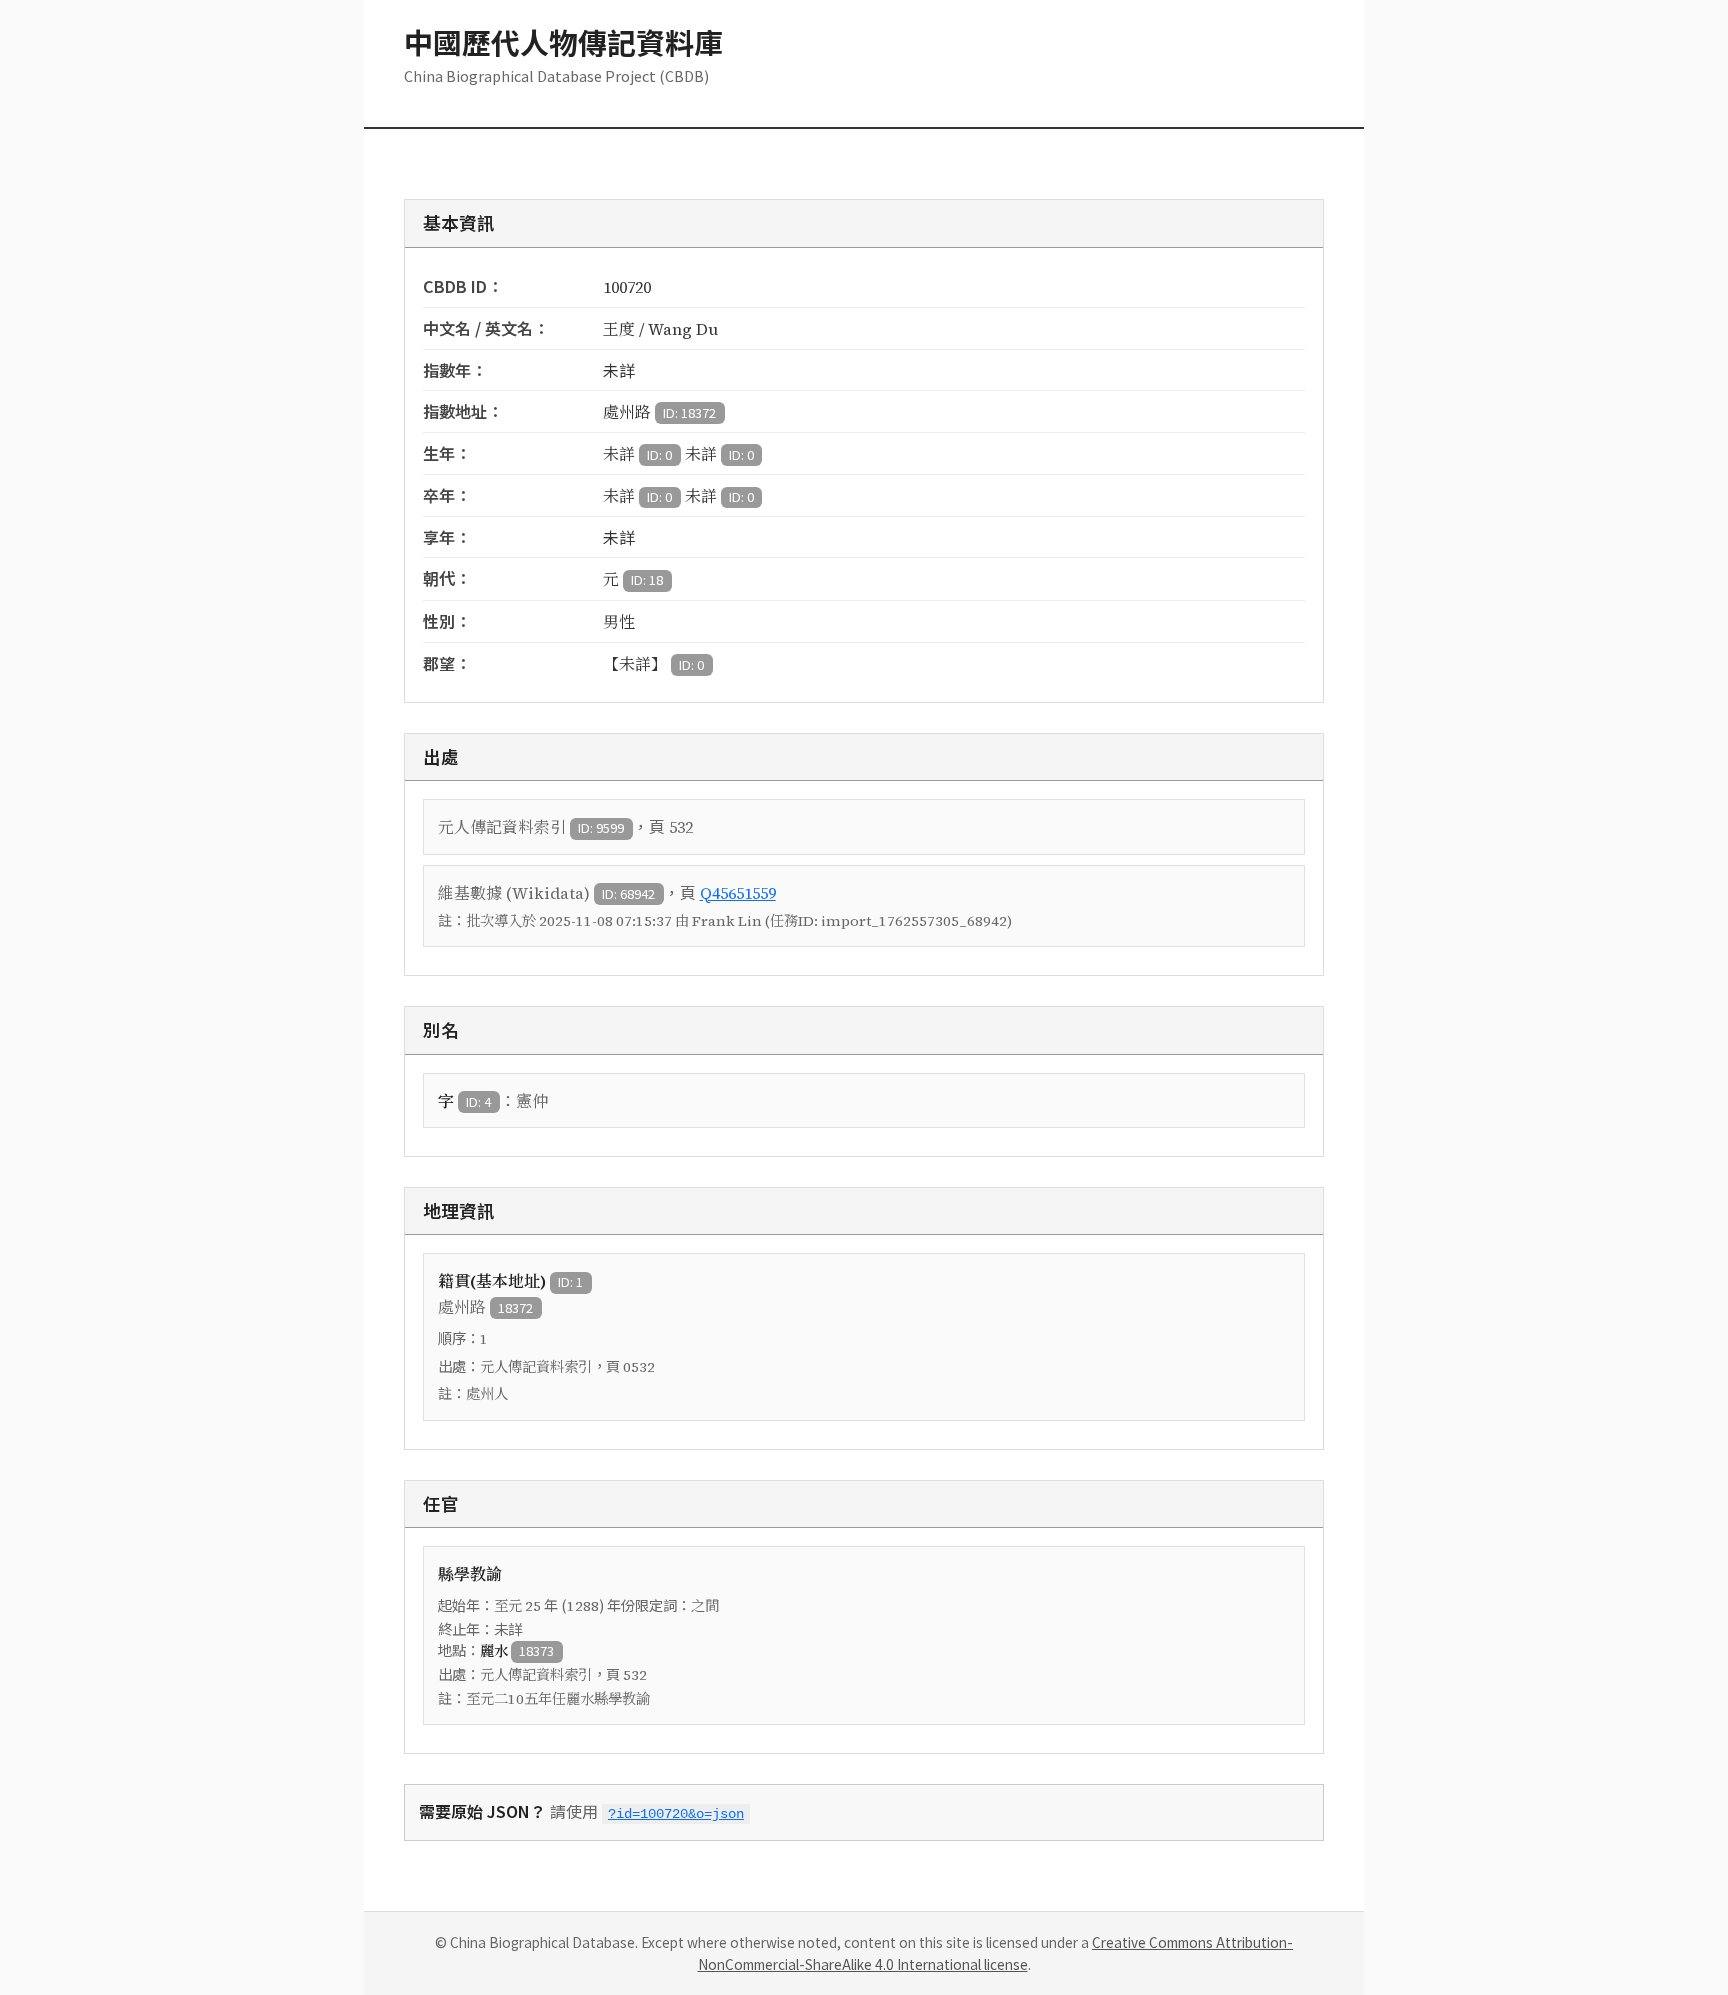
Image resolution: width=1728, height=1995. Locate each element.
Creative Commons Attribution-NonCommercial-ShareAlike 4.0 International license (996, 1953)
